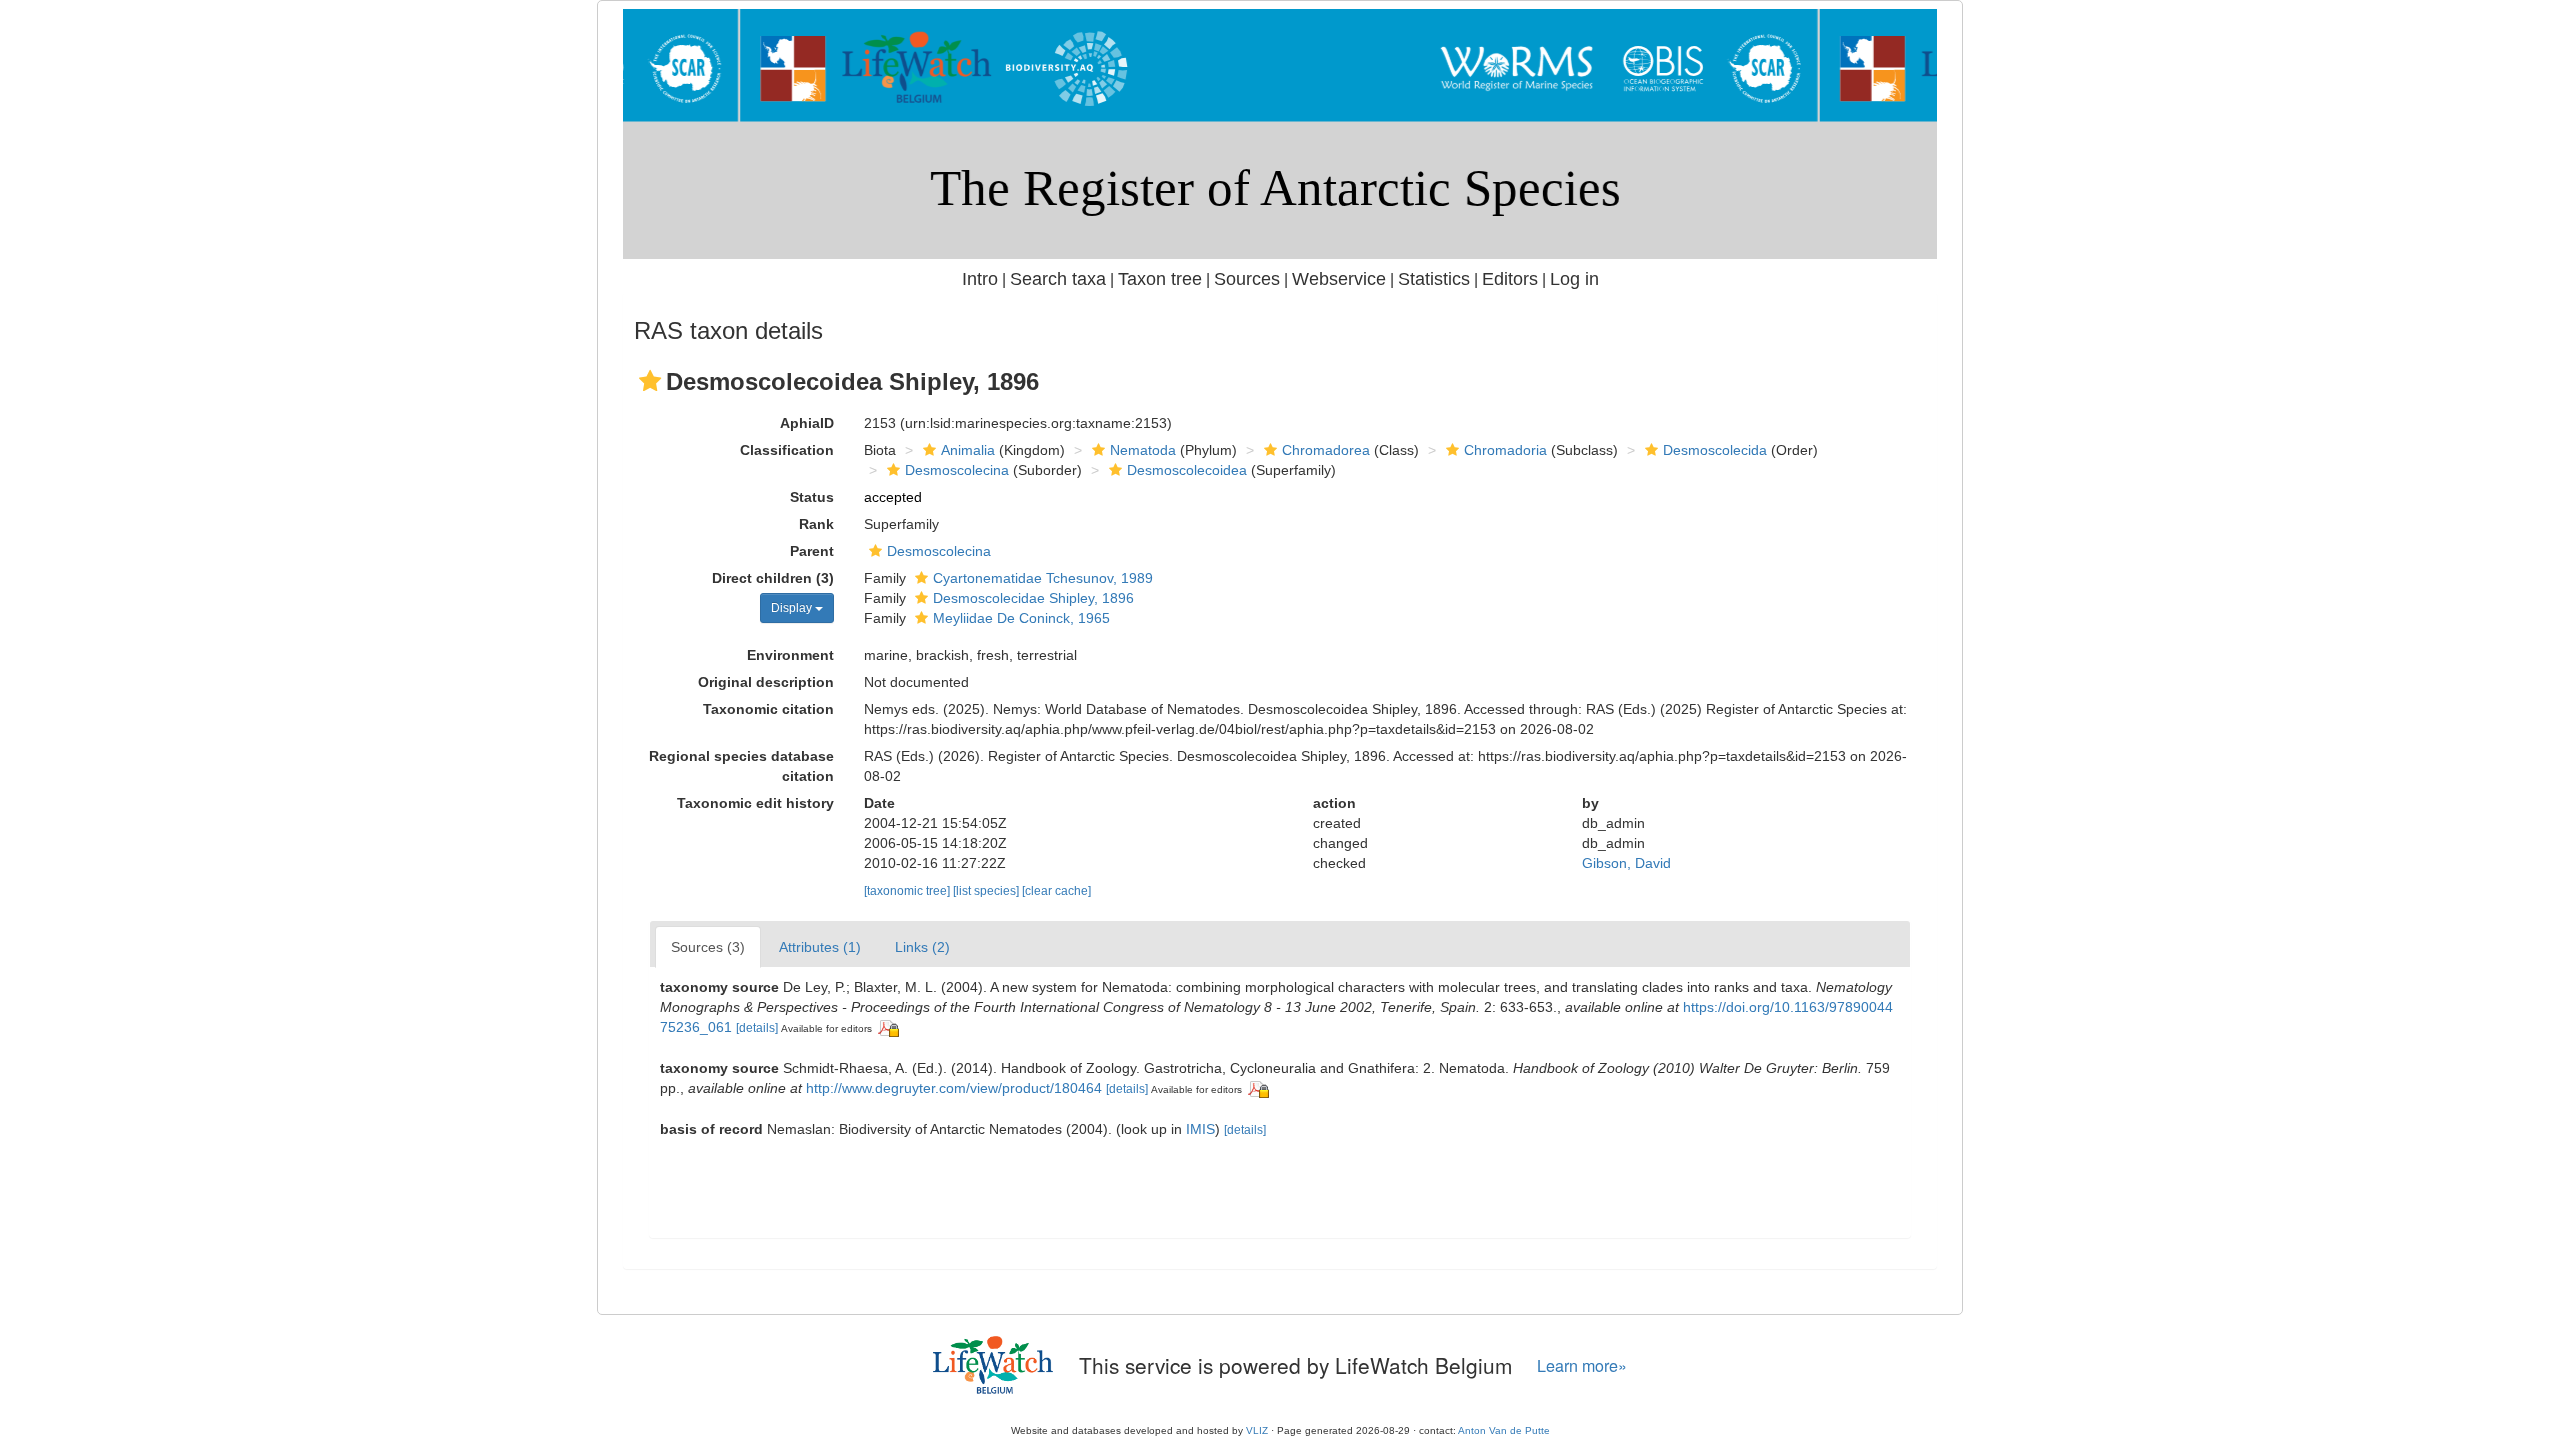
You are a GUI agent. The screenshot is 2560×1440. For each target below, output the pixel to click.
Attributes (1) (820, 947)
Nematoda (1143, 450)
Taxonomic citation (768, 709)
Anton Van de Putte (1504, 1430)
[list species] (987, 891)
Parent (812, 551)
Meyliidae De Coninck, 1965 (1021, 618)
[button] (650, 381)
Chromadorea (1326, 450)
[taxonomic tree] (908, 891)
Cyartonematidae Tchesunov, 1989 (1043, 578)
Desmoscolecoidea (1187, 470)
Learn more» (1582, 1365)
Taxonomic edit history (755, 803)
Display (793, 608)
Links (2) (922, 947)
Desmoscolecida (1715, 450)
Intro (980, 279)
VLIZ (1257, 1430)
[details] (757, 1028)
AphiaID (807, 423)
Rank (816, 524)
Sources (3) (708, 947)
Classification (787, 450)
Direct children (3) (773, 578)
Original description (766, 682)
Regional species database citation (741, 766)
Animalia (968, 450)
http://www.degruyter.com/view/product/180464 (954, 1088)
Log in (1574, 279)
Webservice (1339, 279)
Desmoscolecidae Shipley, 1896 (1033, 598)
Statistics (1434, 279)
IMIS (1200, 1129)
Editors (1510, 279)
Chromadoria (1505, 450)
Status (812, 497)
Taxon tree (1160, 279)
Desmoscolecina (957, 470)
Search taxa (1058, 279)
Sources (1247, 279)
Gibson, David (1626, 863)
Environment (790, 655)
